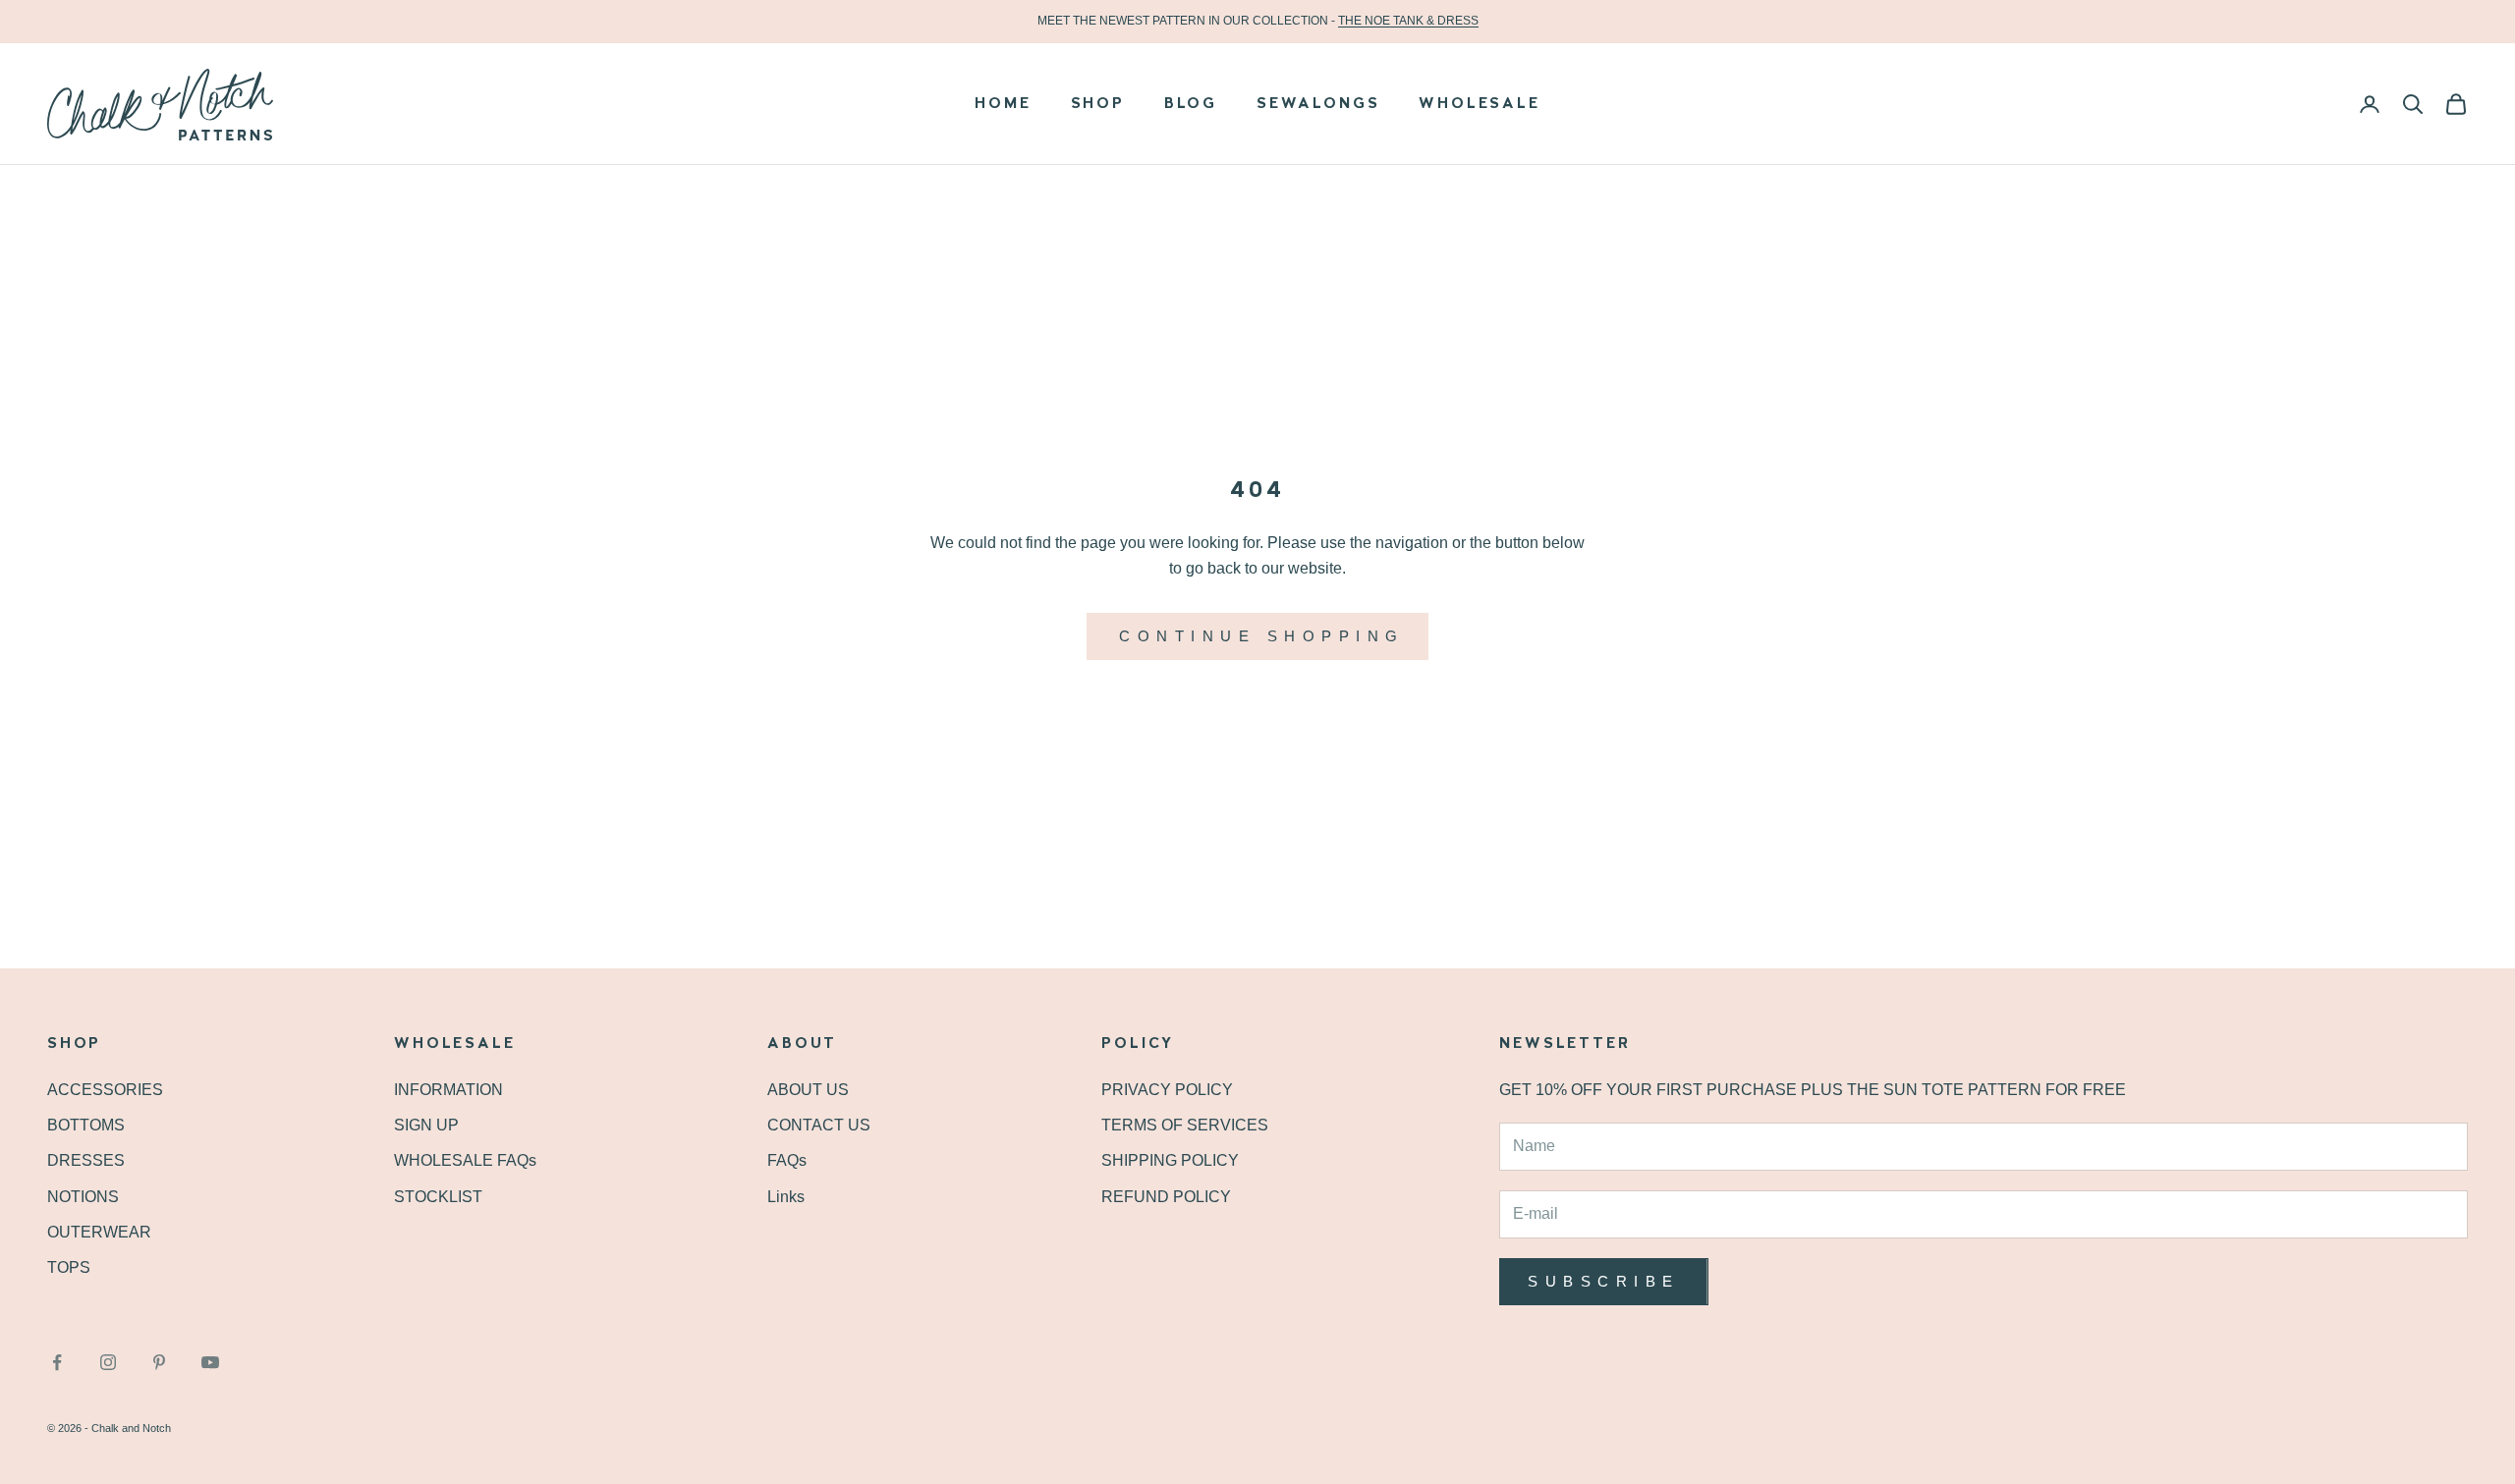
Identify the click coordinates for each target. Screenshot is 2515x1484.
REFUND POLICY (1166, 1197)
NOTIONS (83, 1197)
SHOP (1098, 104)
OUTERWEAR (99, 1232)
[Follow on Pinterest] (159, 1362)
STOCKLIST (438, 1197)
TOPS (69, 1267)
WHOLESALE (1479, 104)
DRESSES (86, 1160)
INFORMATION (448, 1090)
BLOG (1191, 104)
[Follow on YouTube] (210, 1362)
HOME (1003, 104)
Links (786, 1197)
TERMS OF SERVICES (1185, 1125)
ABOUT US (808, 1090)
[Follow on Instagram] (108, 1362)
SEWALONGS (1318, 104)
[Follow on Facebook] (57, 1362)
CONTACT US (819, 1125)
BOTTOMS (86, 1125)
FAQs (787, 1160)
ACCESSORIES (105, 1090)
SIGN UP (426, 1125)
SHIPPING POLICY (1170, 1160)
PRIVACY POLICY (1167, 1090)
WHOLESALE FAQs (465, 1160)
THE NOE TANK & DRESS (1408, 21)
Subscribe (1604, 1281)
